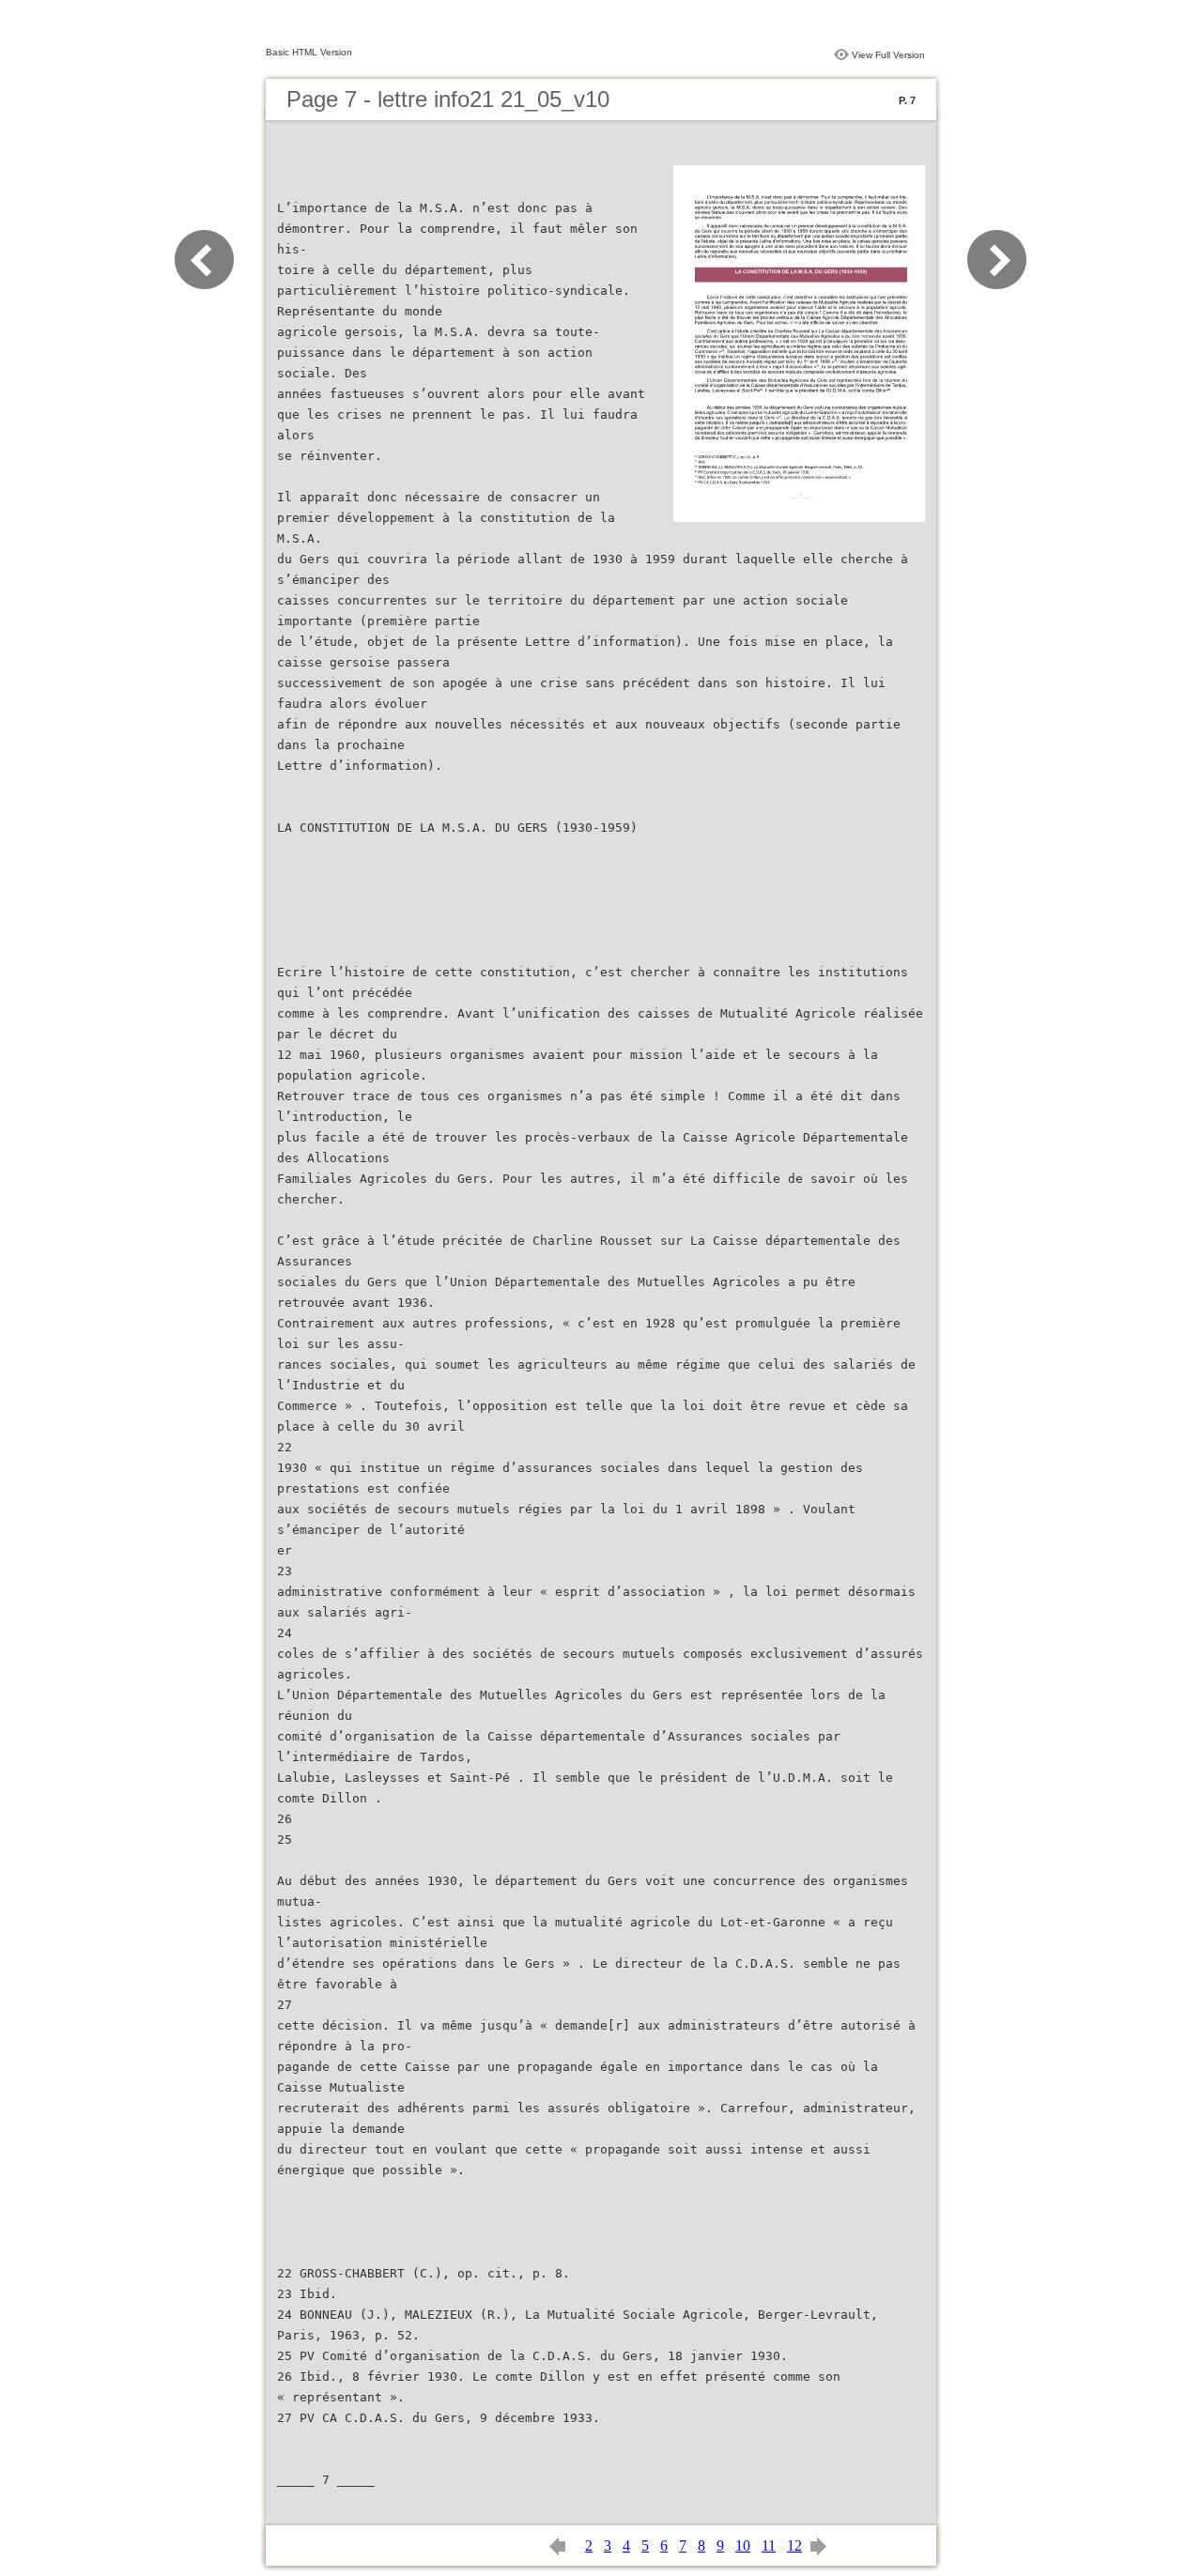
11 (769, 2545)
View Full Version (888, 55)
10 (743, 2545)
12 (794, 2545)
